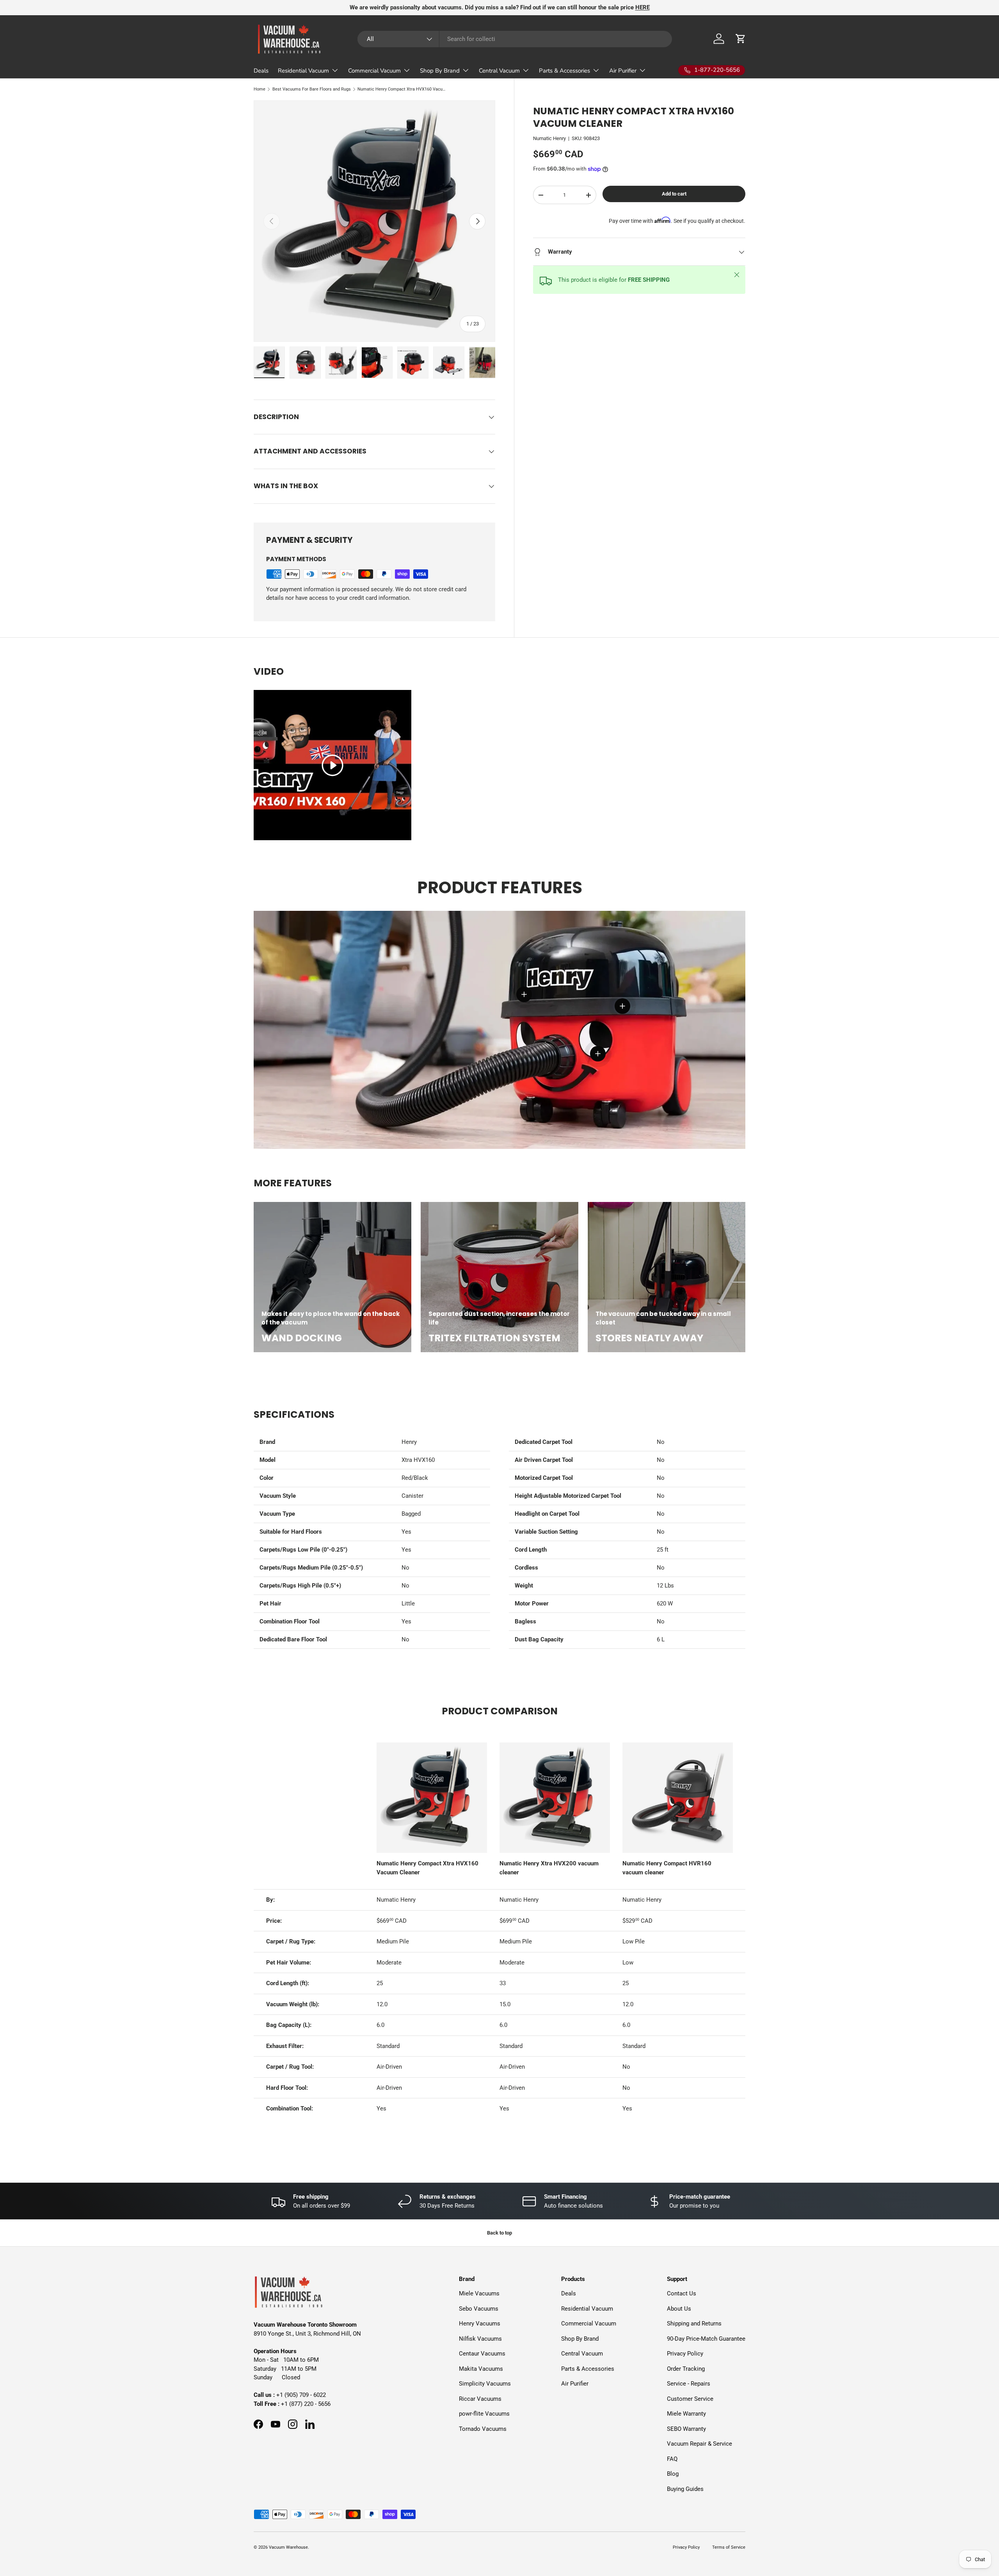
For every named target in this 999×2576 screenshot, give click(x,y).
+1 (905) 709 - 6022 (301, 2395)
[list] (374, 221)
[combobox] (515, 39)
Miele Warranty (686, 2414)
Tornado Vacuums (483, 2429)
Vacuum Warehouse (288, 2547)
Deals (261, 71)
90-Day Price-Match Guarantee (706, 2339)
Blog (673, 2474)
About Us (679, 2309)
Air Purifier (623, 71)
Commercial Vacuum (374, 71)
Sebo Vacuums (479, 2309)
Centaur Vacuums (482, 2354)
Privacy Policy (685, 2354)
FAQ (672, 2459)
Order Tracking (686, 2369)
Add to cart (674, 194)
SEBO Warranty (686, 2429)
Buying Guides (685, 2489)
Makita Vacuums (481, 2369)
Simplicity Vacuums (485, 2384)
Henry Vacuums (480, 2324)
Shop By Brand (440, 71)
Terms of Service (729, 2547)
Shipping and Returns (694, 2324)
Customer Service (690, 2399)
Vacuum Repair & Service (699, 2444)
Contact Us (682, 2293)
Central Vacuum (499, 71)
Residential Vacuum (303, 71)
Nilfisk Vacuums (480, 2339)
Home (260, 89)
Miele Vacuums (479, 2293)
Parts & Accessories (564, 71)
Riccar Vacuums (480, 2399)
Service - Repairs (689, 2384)
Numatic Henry (549, 138)
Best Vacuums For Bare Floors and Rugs (312, 89)
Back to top (499, 2233)
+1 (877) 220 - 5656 (306, 2404)
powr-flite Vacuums (484, 2414)
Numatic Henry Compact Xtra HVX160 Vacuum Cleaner (401, 89)
